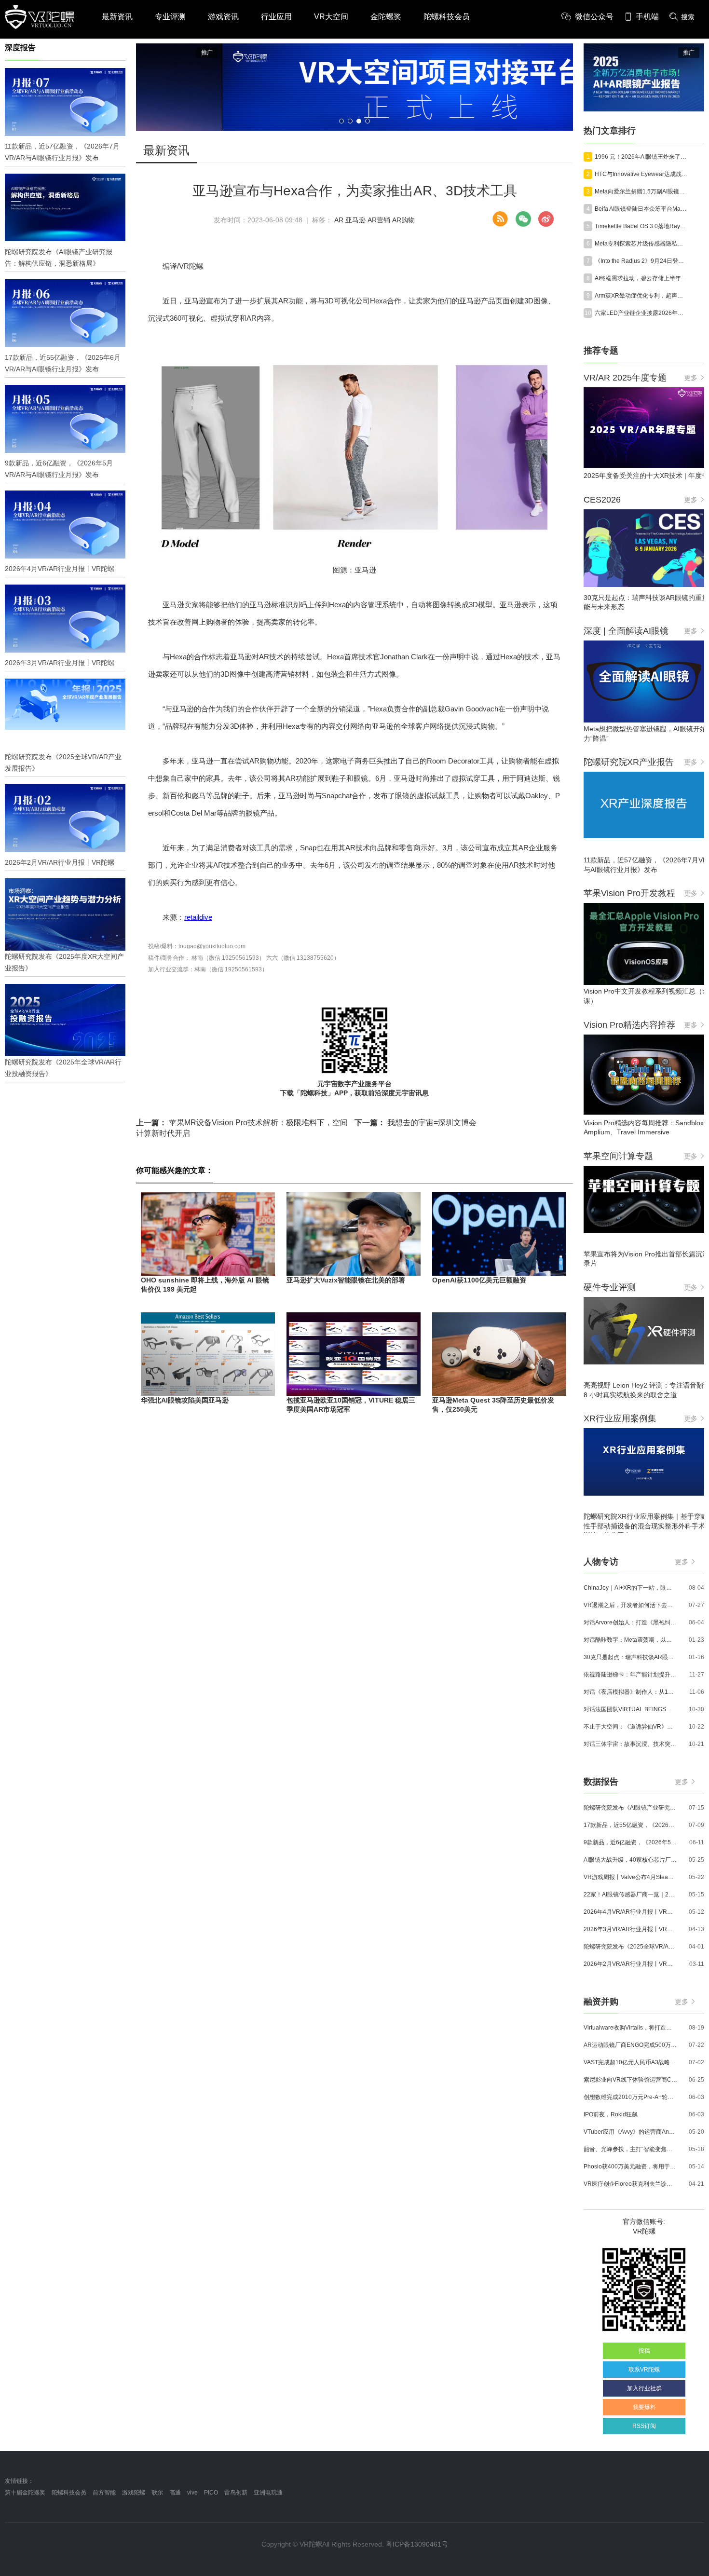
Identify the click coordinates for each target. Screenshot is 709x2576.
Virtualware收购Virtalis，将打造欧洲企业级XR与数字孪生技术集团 (630, 2028)
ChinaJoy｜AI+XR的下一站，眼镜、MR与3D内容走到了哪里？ (630, 1588)
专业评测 (170, 17)
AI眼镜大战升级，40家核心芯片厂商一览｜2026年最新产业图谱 (630, 1860)
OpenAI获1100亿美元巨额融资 (479, 1280)
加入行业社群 (644, 2388)
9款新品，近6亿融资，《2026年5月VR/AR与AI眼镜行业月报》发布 (630, 1842)
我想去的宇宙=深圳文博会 (416, 1123)
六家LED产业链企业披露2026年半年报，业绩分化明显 (641, 313)
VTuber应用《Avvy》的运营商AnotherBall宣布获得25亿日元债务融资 (630, 2132)
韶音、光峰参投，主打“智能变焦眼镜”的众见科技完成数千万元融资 (630, 2149)
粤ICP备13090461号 (417, 2544)
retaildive (198, 917)
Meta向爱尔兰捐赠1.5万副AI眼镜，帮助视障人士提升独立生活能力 (641, 191)
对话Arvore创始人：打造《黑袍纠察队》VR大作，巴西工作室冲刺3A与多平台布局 (630, 1622)
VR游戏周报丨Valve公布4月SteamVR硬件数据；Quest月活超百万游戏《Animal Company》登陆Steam (630, 1877)
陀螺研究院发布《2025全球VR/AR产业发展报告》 (630, 1947)
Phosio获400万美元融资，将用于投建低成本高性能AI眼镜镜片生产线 (630, 2167)
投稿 (644, 2351)
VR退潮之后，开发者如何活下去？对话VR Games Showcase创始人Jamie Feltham (630, 1605)
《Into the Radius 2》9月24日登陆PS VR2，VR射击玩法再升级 (641, 261)
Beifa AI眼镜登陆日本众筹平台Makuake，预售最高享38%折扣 (641, 209)
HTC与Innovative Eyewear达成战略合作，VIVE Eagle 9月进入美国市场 (641, 174)
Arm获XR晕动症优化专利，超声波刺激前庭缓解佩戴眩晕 (641, 296)
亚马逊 (355, 220)
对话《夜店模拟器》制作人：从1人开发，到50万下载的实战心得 (630, 1692)
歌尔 (157, 2493)
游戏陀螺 (134, 2493)
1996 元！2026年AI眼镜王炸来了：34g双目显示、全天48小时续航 (641, 157)
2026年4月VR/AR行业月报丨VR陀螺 (630, 1912)
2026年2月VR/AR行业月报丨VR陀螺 (630, 1964)
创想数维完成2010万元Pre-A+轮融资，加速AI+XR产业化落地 (630, 2097)
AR (339, 220)
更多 (691, 378)
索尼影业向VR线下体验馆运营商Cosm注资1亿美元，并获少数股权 (630, 2080)
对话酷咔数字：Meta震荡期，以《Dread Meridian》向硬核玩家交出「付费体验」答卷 (630, 1640)
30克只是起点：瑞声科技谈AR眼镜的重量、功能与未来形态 (630, 1657)
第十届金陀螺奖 (25, 2493)
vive (192, 2493)
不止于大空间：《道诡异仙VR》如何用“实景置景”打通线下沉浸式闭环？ (630, 1727)
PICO (211, 2493)
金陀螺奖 (386, 17)
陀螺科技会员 (447, 17)
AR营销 (379, 220)
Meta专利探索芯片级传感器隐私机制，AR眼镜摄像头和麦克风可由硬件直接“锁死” (641, 244)
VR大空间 (331, 17)
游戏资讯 (223, 17)
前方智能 (104, 2493)
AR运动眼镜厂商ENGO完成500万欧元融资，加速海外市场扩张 (630, 2045)
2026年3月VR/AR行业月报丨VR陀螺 (630, 1929)
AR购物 (403, 220)
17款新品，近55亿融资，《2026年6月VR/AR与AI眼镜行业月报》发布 (630, 1825)
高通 (175, 2493)
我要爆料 (644, 2407)
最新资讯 (117, 17)
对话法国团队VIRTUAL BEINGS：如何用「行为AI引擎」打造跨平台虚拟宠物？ (630, 1709)
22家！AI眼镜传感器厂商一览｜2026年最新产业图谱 (630, 1895)
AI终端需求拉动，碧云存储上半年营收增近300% (641, 278)
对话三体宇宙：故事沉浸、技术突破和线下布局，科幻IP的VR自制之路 (630, 1744)
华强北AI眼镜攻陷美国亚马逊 (185, 1400)
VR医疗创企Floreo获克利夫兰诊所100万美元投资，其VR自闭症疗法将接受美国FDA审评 (630, 2184)
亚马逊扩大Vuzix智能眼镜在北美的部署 (346, 1280)
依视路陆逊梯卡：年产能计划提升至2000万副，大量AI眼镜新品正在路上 (630, 1675)
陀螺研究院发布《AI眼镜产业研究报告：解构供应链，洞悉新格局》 (630, 1808)
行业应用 (276, 17)
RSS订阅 (644, 2426)
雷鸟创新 (236, 2493)
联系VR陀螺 (644, 2370)
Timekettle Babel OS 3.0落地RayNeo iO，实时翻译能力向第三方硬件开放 (641, 226)
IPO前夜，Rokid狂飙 (611, 2114)
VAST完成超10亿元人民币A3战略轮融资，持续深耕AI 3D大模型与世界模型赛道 (630, 2062)
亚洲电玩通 (268, 2493)
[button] (341, 121)
